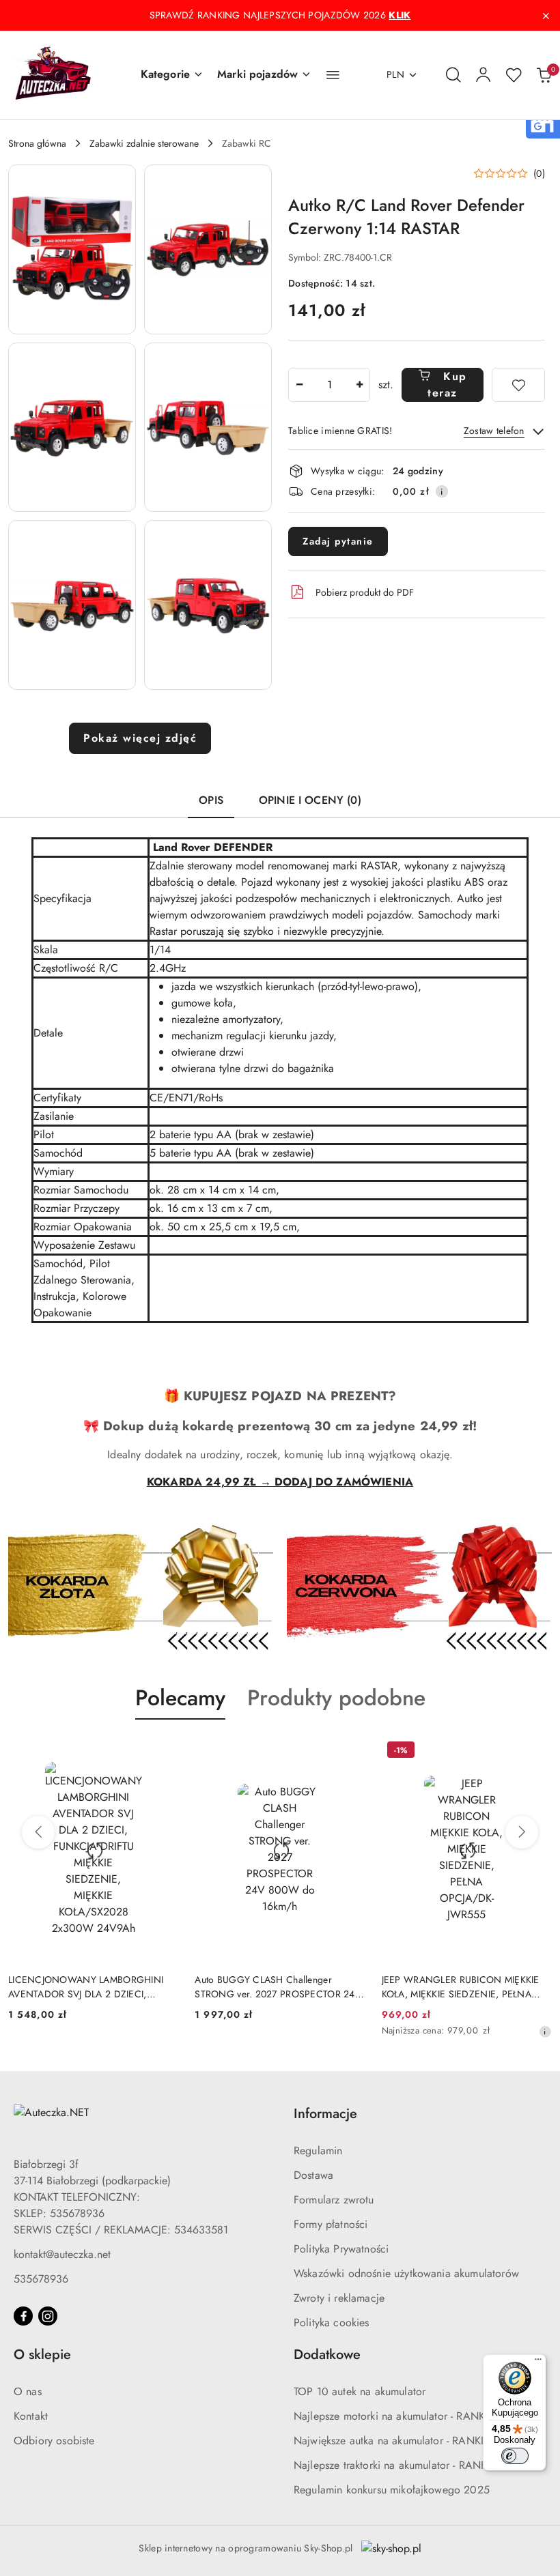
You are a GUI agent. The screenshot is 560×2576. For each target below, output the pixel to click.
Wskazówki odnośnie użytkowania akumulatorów (406, 2273)
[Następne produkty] (522, 1832)
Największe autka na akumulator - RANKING (397, 2441)
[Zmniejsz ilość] (299, 385)
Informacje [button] (325, 2114)
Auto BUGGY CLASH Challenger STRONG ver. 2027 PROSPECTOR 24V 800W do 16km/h (278, 1986)
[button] (172, 75)
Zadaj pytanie (338, 541)
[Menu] (538, 2362)
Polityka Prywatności (341, 2249)
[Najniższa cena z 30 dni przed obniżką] (545, 2031)
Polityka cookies (332, 2322)
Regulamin (318, 2151)
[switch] (515, 2456)
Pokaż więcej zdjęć (140, 738)
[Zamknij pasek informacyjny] (546, 16)
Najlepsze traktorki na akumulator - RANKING (400, 2465)
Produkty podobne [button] (336, 1698)
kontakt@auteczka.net (62, 2254)
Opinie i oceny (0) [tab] (310, 800)
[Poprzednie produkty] (38, 1832)
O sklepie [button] (42, 2355)
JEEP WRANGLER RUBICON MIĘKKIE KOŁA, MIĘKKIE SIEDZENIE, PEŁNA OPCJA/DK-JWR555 (461, 1986)
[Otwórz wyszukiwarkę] (453, 75)
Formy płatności (331, 2224)
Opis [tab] (211, 800)
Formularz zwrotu (334, 2200)
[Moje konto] (484, 75)
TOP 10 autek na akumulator (360, 2391)
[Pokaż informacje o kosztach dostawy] (442, 491)
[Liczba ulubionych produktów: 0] (514, 75)
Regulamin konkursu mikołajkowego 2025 (392, 2490)
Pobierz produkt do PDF (365, 592)
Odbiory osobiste (54, 2441)
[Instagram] (48, 2316)
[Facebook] (23, 2316)
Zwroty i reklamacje (339, 2298)
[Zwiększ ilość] (359, 385)
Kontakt (31, 2416)
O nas (28, 2391)
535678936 (41, 2279)
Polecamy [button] (180, 1698)
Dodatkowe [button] (327, 2355)
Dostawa (313, 2175)
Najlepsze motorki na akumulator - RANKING (399, 2416)
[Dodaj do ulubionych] (518, 385)
